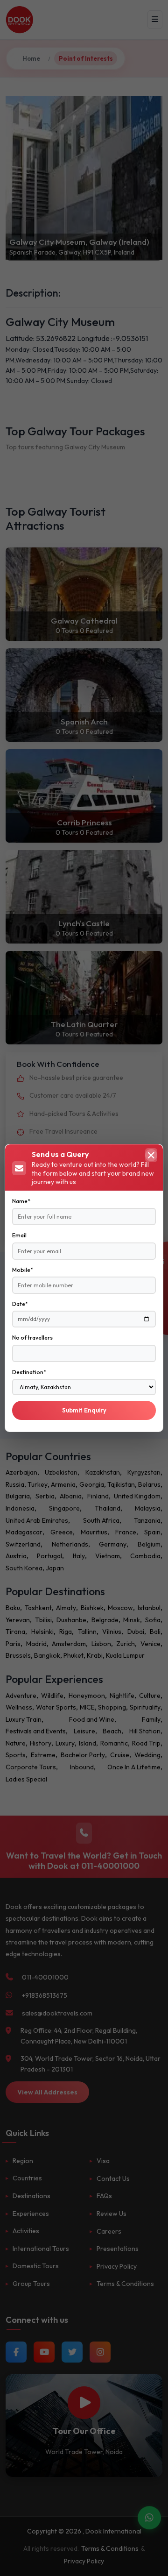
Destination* (29, 1372)
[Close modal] (151, 1155)
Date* (20, 1304)
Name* (21, 1201)
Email (19, 1235)
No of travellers (32, 1338)
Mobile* (23, 1270)
